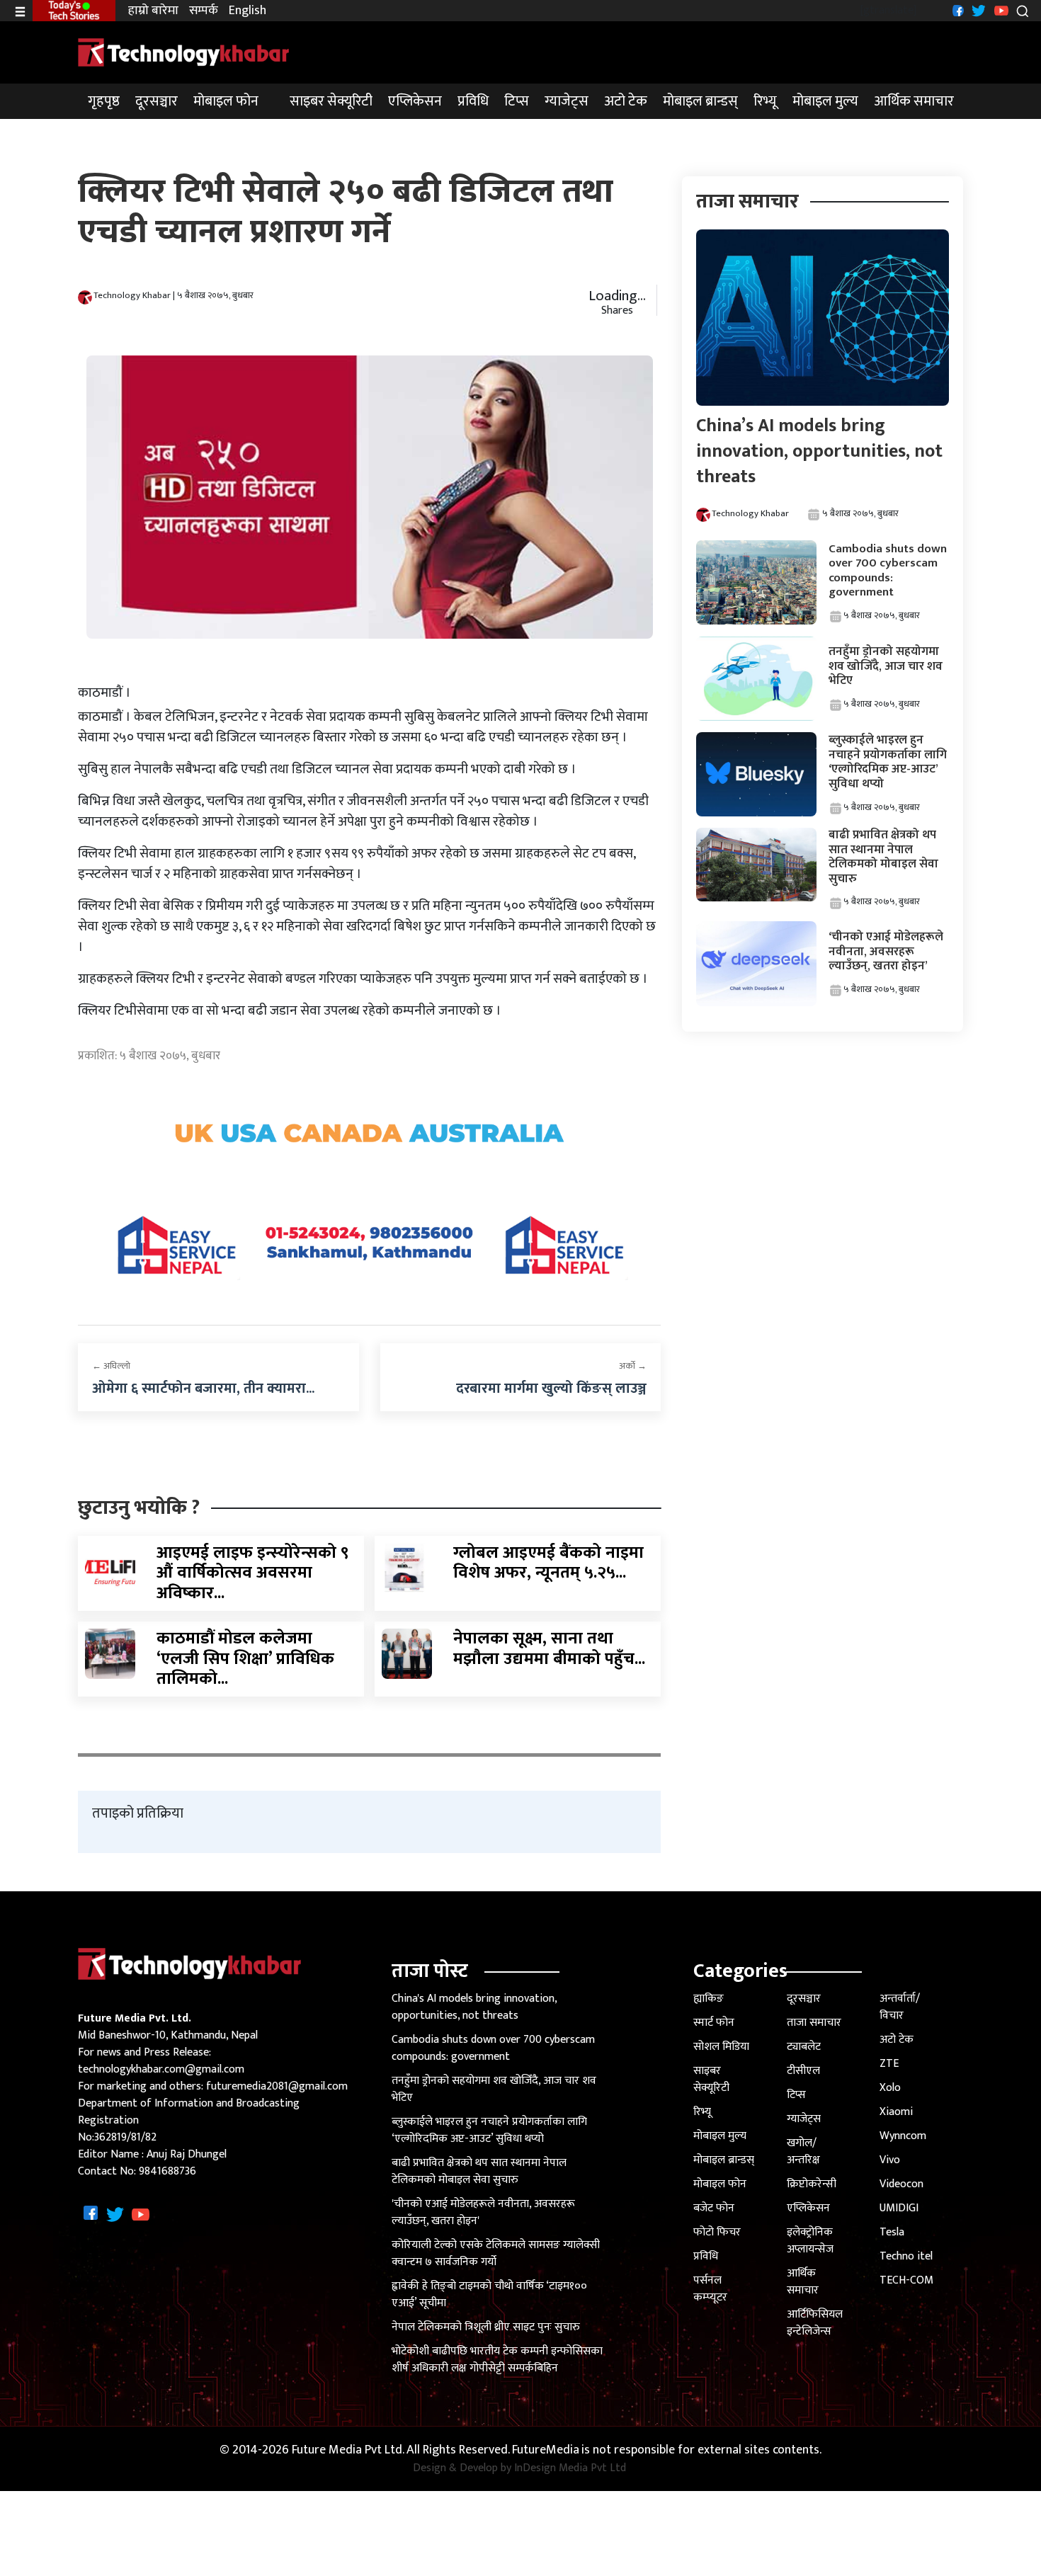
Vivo (890, 2160)
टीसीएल (803, 2071)
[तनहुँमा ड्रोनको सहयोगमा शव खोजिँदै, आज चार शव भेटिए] (756, 678)
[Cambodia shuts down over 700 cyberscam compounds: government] (756, 582)
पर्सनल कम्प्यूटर (710, 2289)
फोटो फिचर (717, 2232)
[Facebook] (956, 10)
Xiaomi (896, 2112)
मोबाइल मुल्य (825, 101)
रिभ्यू (765, 101)
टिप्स (517, 101)
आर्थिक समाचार (914, 101)
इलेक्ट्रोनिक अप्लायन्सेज (810, 2241)
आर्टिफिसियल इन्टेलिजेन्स (815, 2323)
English (248, 11)
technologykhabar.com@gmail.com (161, 2069)
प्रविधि (473, 101)
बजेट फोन (714, 2208)
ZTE (889, 2064)
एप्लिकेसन (415, 101)
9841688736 (167, 2171)
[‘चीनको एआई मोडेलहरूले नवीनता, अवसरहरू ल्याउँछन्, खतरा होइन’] (756, 963)
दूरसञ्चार (157, 101)
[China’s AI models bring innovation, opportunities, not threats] (822, 317)
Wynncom (903, 2136)
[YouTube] (1000, 10)
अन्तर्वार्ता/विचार (900, 2007)
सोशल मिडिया (721, 2047)
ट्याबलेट (804, 2047)
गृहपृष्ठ (104, 101)
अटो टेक (626, 101)
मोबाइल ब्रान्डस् (700, 101)
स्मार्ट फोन (714, 2023)
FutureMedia (546, 2450)
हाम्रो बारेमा (153, 11)
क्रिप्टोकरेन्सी (812, 2184)
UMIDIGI (899, 2208)
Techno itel (906, 2256)
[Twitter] (977, 10)
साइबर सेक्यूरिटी (331, 101)
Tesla (892, 2232)
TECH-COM (906, 2280)
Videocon (901, 2184)
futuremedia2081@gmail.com (277, 2086)
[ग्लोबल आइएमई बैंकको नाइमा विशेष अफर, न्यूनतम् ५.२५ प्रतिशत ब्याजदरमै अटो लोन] (407, 1567)
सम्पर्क (204, 11)
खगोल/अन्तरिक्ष (803, 2152)
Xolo (890, 2088)
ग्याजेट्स (567, 101)
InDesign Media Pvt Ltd (570, 2468)
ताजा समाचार (814, 2023)
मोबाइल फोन (226, 101)
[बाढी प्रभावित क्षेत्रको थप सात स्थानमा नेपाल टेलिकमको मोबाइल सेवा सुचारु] (756, 864)
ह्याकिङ (709, 1999)
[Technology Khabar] (184, 52)
